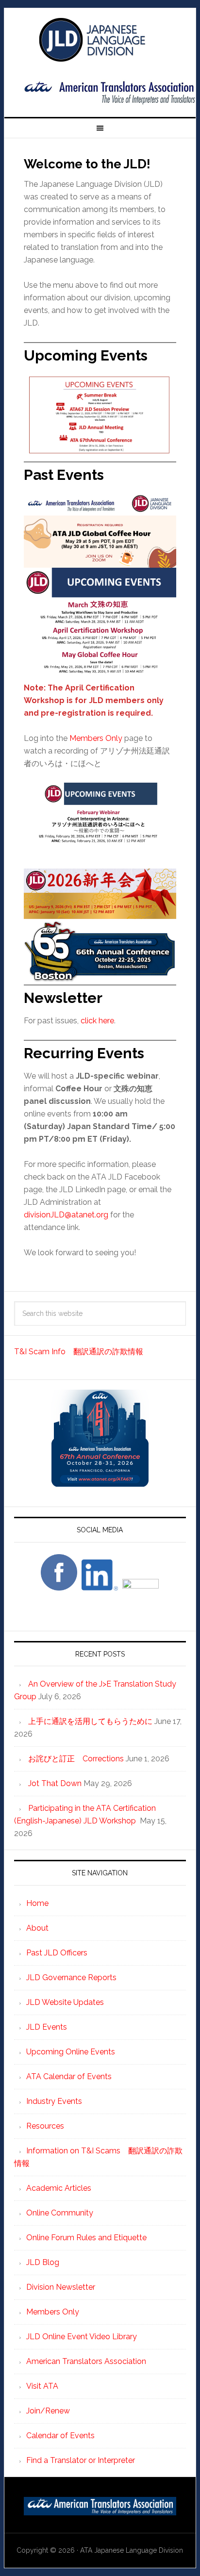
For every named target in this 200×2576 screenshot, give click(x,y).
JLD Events (47, 2027)
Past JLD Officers (57, 1953)
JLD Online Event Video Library (82, 2337)
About (37, 1928)
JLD (100, 40)
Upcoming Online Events (71, 2052)
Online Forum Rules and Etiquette (86, 2238)
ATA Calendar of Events (69, 2076)
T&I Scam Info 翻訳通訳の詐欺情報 (79, 1352)
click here (97, 1021)
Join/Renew (48, 2411)
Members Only (96, 738)
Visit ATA (42, 2386)
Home (37, 1903)
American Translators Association (86, 2361)
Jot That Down (55, 1783)
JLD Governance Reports (71, 1977)
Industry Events (54, 2101)
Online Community (60, 2213)
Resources (45, 2126)
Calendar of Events (60, 2436)
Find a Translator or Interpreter (81, 2460)
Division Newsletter (61, 2287)
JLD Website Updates (65, 2002)
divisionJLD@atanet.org (66, 1215)
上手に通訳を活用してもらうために (90, 1721)
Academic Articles (59, 2188)
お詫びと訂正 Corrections (76, 1759)
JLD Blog (43, 2262)
